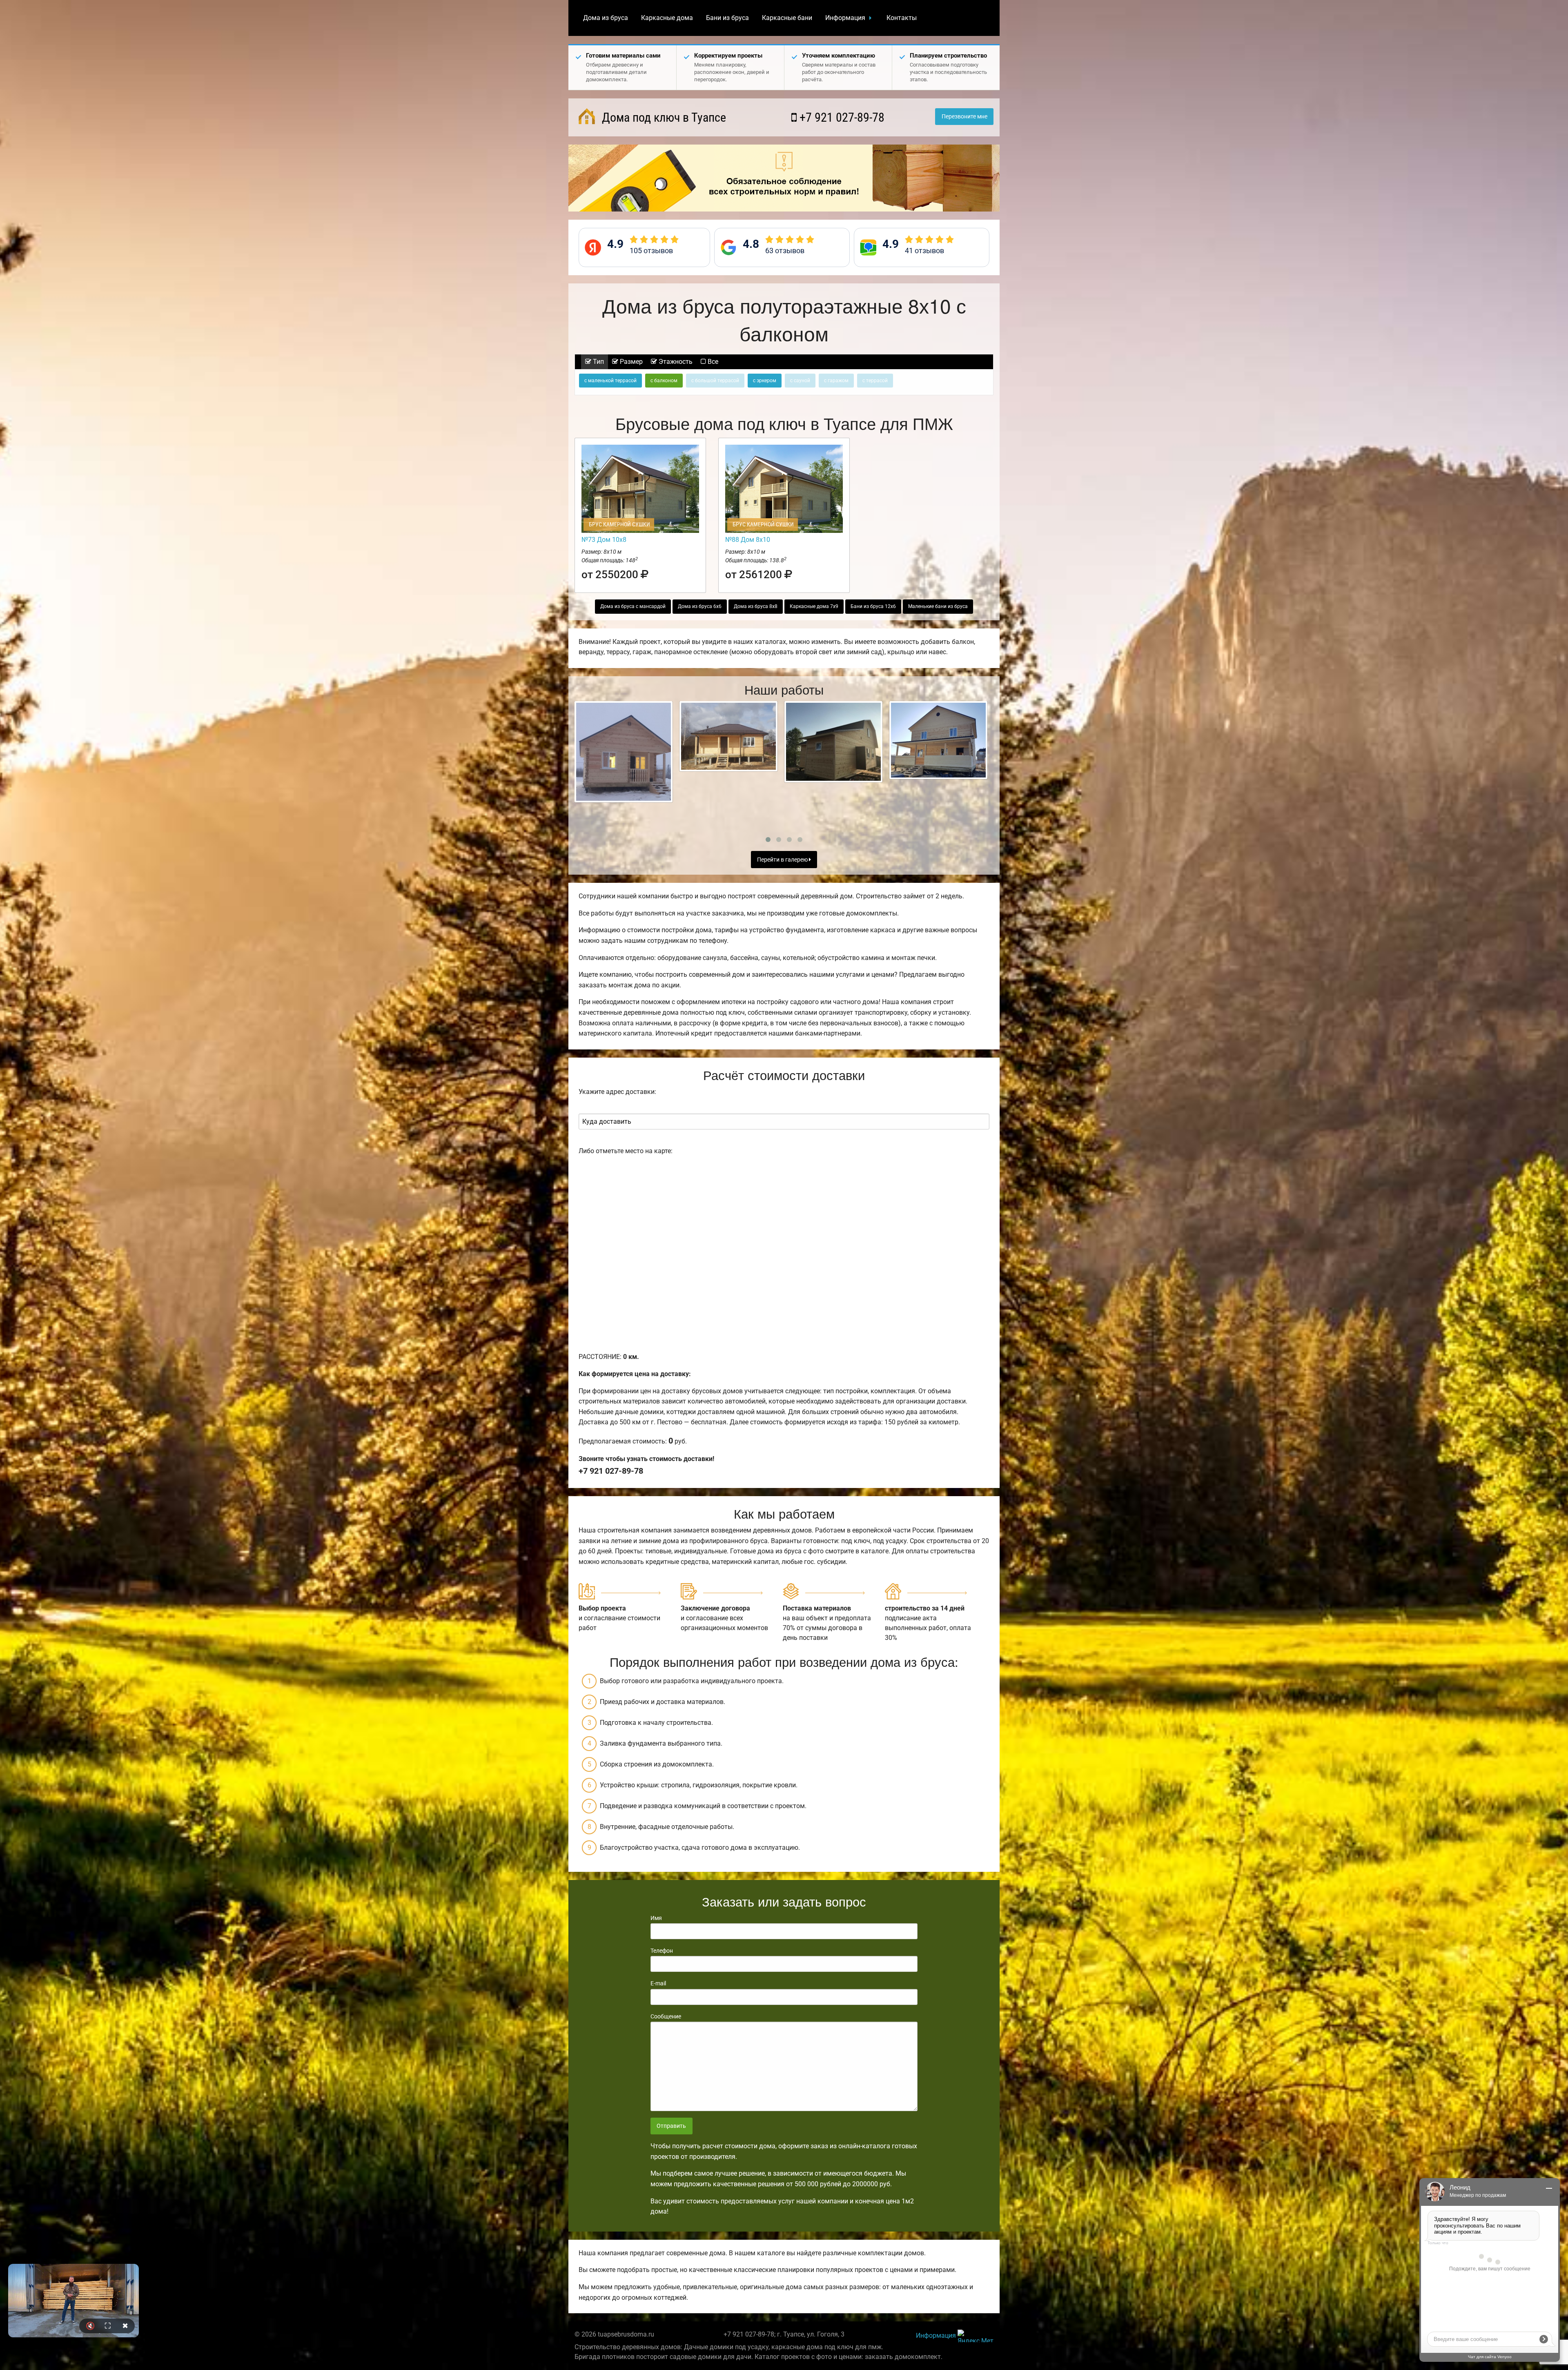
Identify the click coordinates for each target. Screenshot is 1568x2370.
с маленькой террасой (610, 381)
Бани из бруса (727, 18)
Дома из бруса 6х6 (700, 606)
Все (712, 362)
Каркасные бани (787, 18)
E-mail (658, 1983)
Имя (656, 1918)
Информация (845, 18)
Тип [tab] (598, 362)
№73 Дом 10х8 (604, 540)
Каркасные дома (667, 18)
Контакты (902, 18)
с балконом (664, 381)
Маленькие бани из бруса (938, 606)
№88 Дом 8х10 (748, 540)
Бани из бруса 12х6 (873, 606)
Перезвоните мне (964, 117)
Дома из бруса (606, 18)
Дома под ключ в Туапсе (663, 117)
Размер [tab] (630, 362)
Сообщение (666, 2016)
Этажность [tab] (675, 362)
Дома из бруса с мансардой (633, 606)
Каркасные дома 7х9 (814, 606)
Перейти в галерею (783, 860)
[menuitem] (606, 18)
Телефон (662, 1951)
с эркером (765, 381)
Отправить (671, 2126)
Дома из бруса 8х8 (756, 606)
